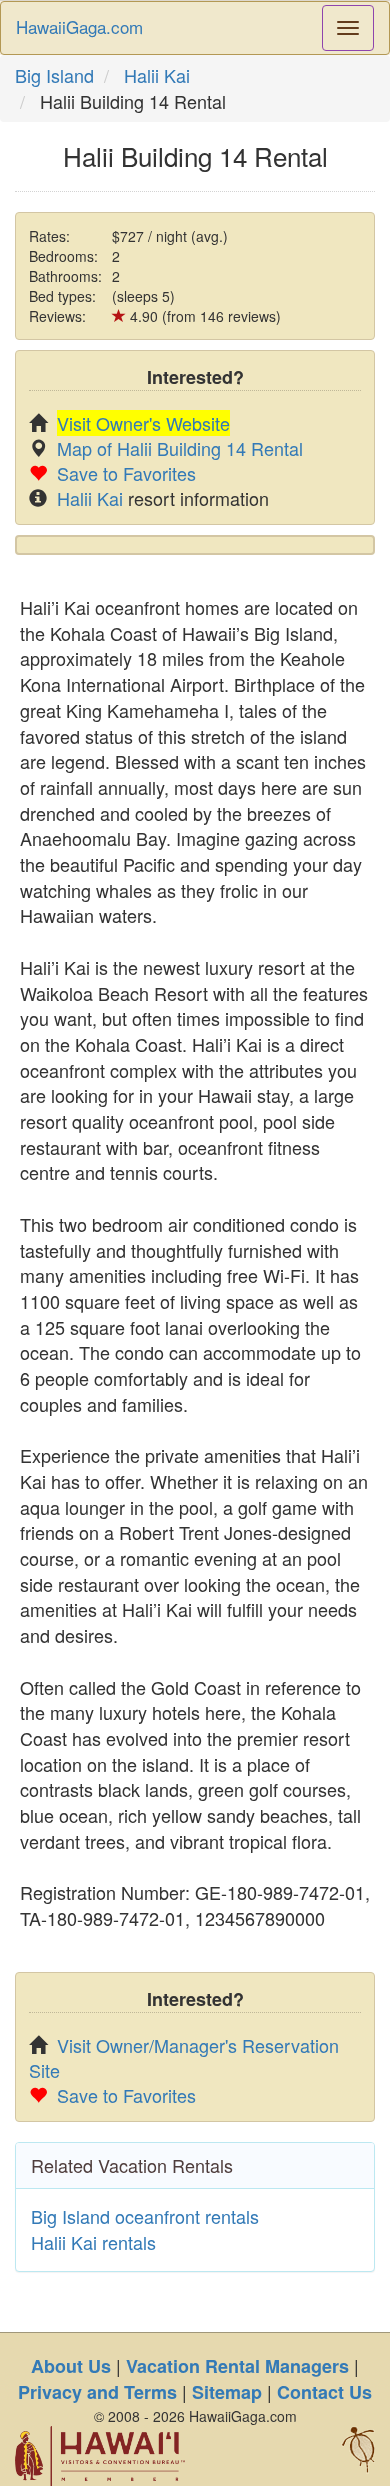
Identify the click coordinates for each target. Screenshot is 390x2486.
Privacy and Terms (97, 2392)
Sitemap (227, 2392)
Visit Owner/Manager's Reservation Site (184, 2057)
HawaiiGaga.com (79, 26)
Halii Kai (157, 75)
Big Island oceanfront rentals (145, 2216)
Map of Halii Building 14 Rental (180, 448)
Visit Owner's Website (143, 423)
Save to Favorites (126, 473)
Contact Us (324, 2392)
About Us (71, 2366)
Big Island (54, 75)
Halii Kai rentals (93, 2242)
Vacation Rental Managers (237, 2366)
